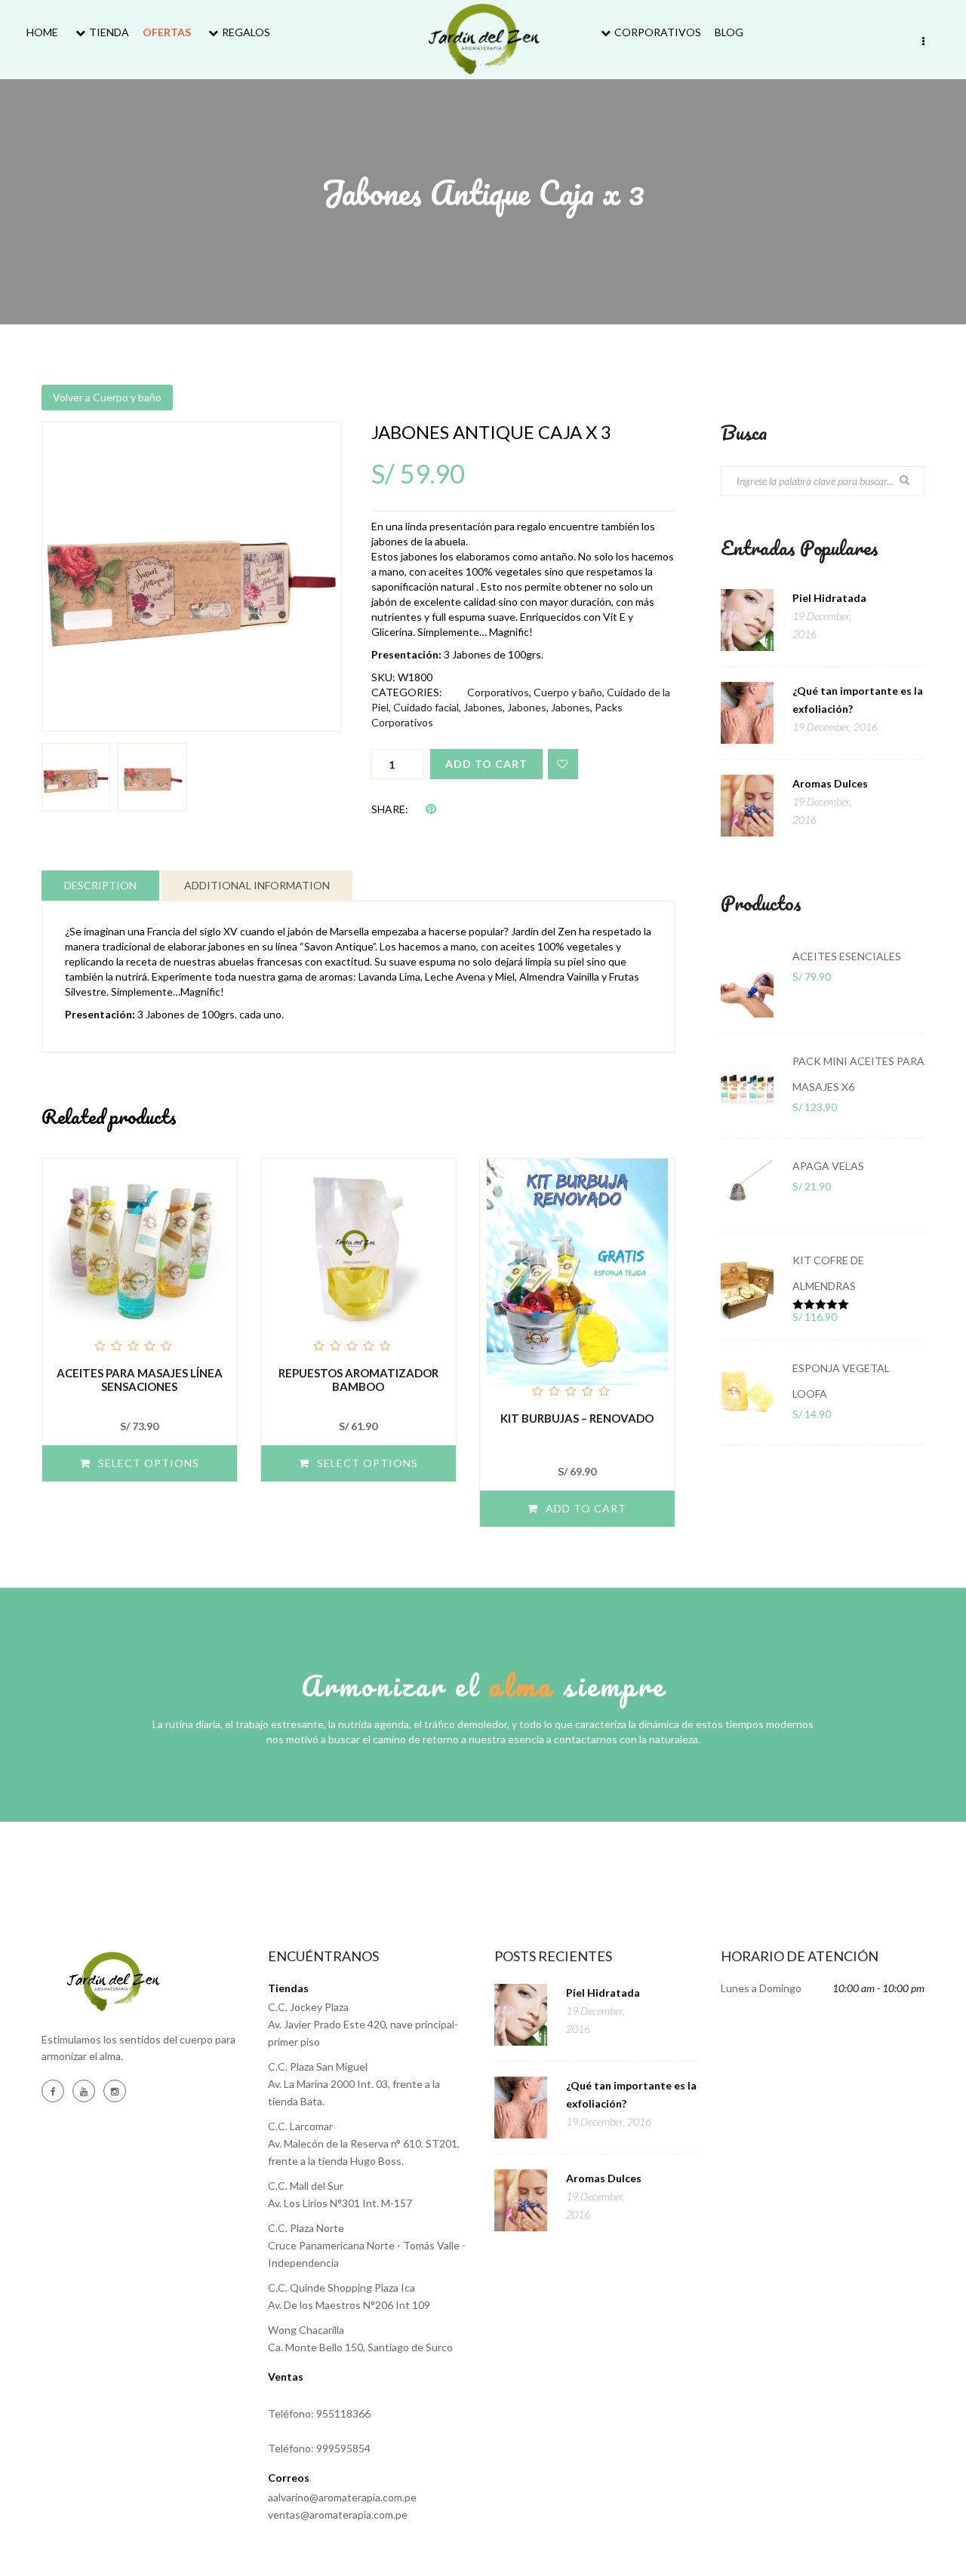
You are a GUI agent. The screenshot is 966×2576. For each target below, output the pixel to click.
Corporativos (658, 32)
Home (42, 32)
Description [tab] (100, 885)
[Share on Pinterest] (431, 808)
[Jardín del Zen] (483, 39)
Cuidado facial (426, 707)
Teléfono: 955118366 (319, 2413)
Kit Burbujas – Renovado (577, 1418)
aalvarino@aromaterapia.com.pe (342, 2497)
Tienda (109, 32)
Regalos (246, 32)
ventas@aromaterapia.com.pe (338, 2515)
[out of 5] (140, 1257)
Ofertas (167, 32)
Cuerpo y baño (568, 692)
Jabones (483, 707)
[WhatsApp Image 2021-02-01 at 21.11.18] (192, 577)
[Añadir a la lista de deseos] (563, 764)
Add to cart (486, 764)
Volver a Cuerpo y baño (107, 397)
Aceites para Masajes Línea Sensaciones (140, 1380)
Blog (729, 32)
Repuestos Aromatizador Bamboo (358, 1380)
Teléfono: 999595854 (319, 2448)
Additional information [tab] (257, 885)
